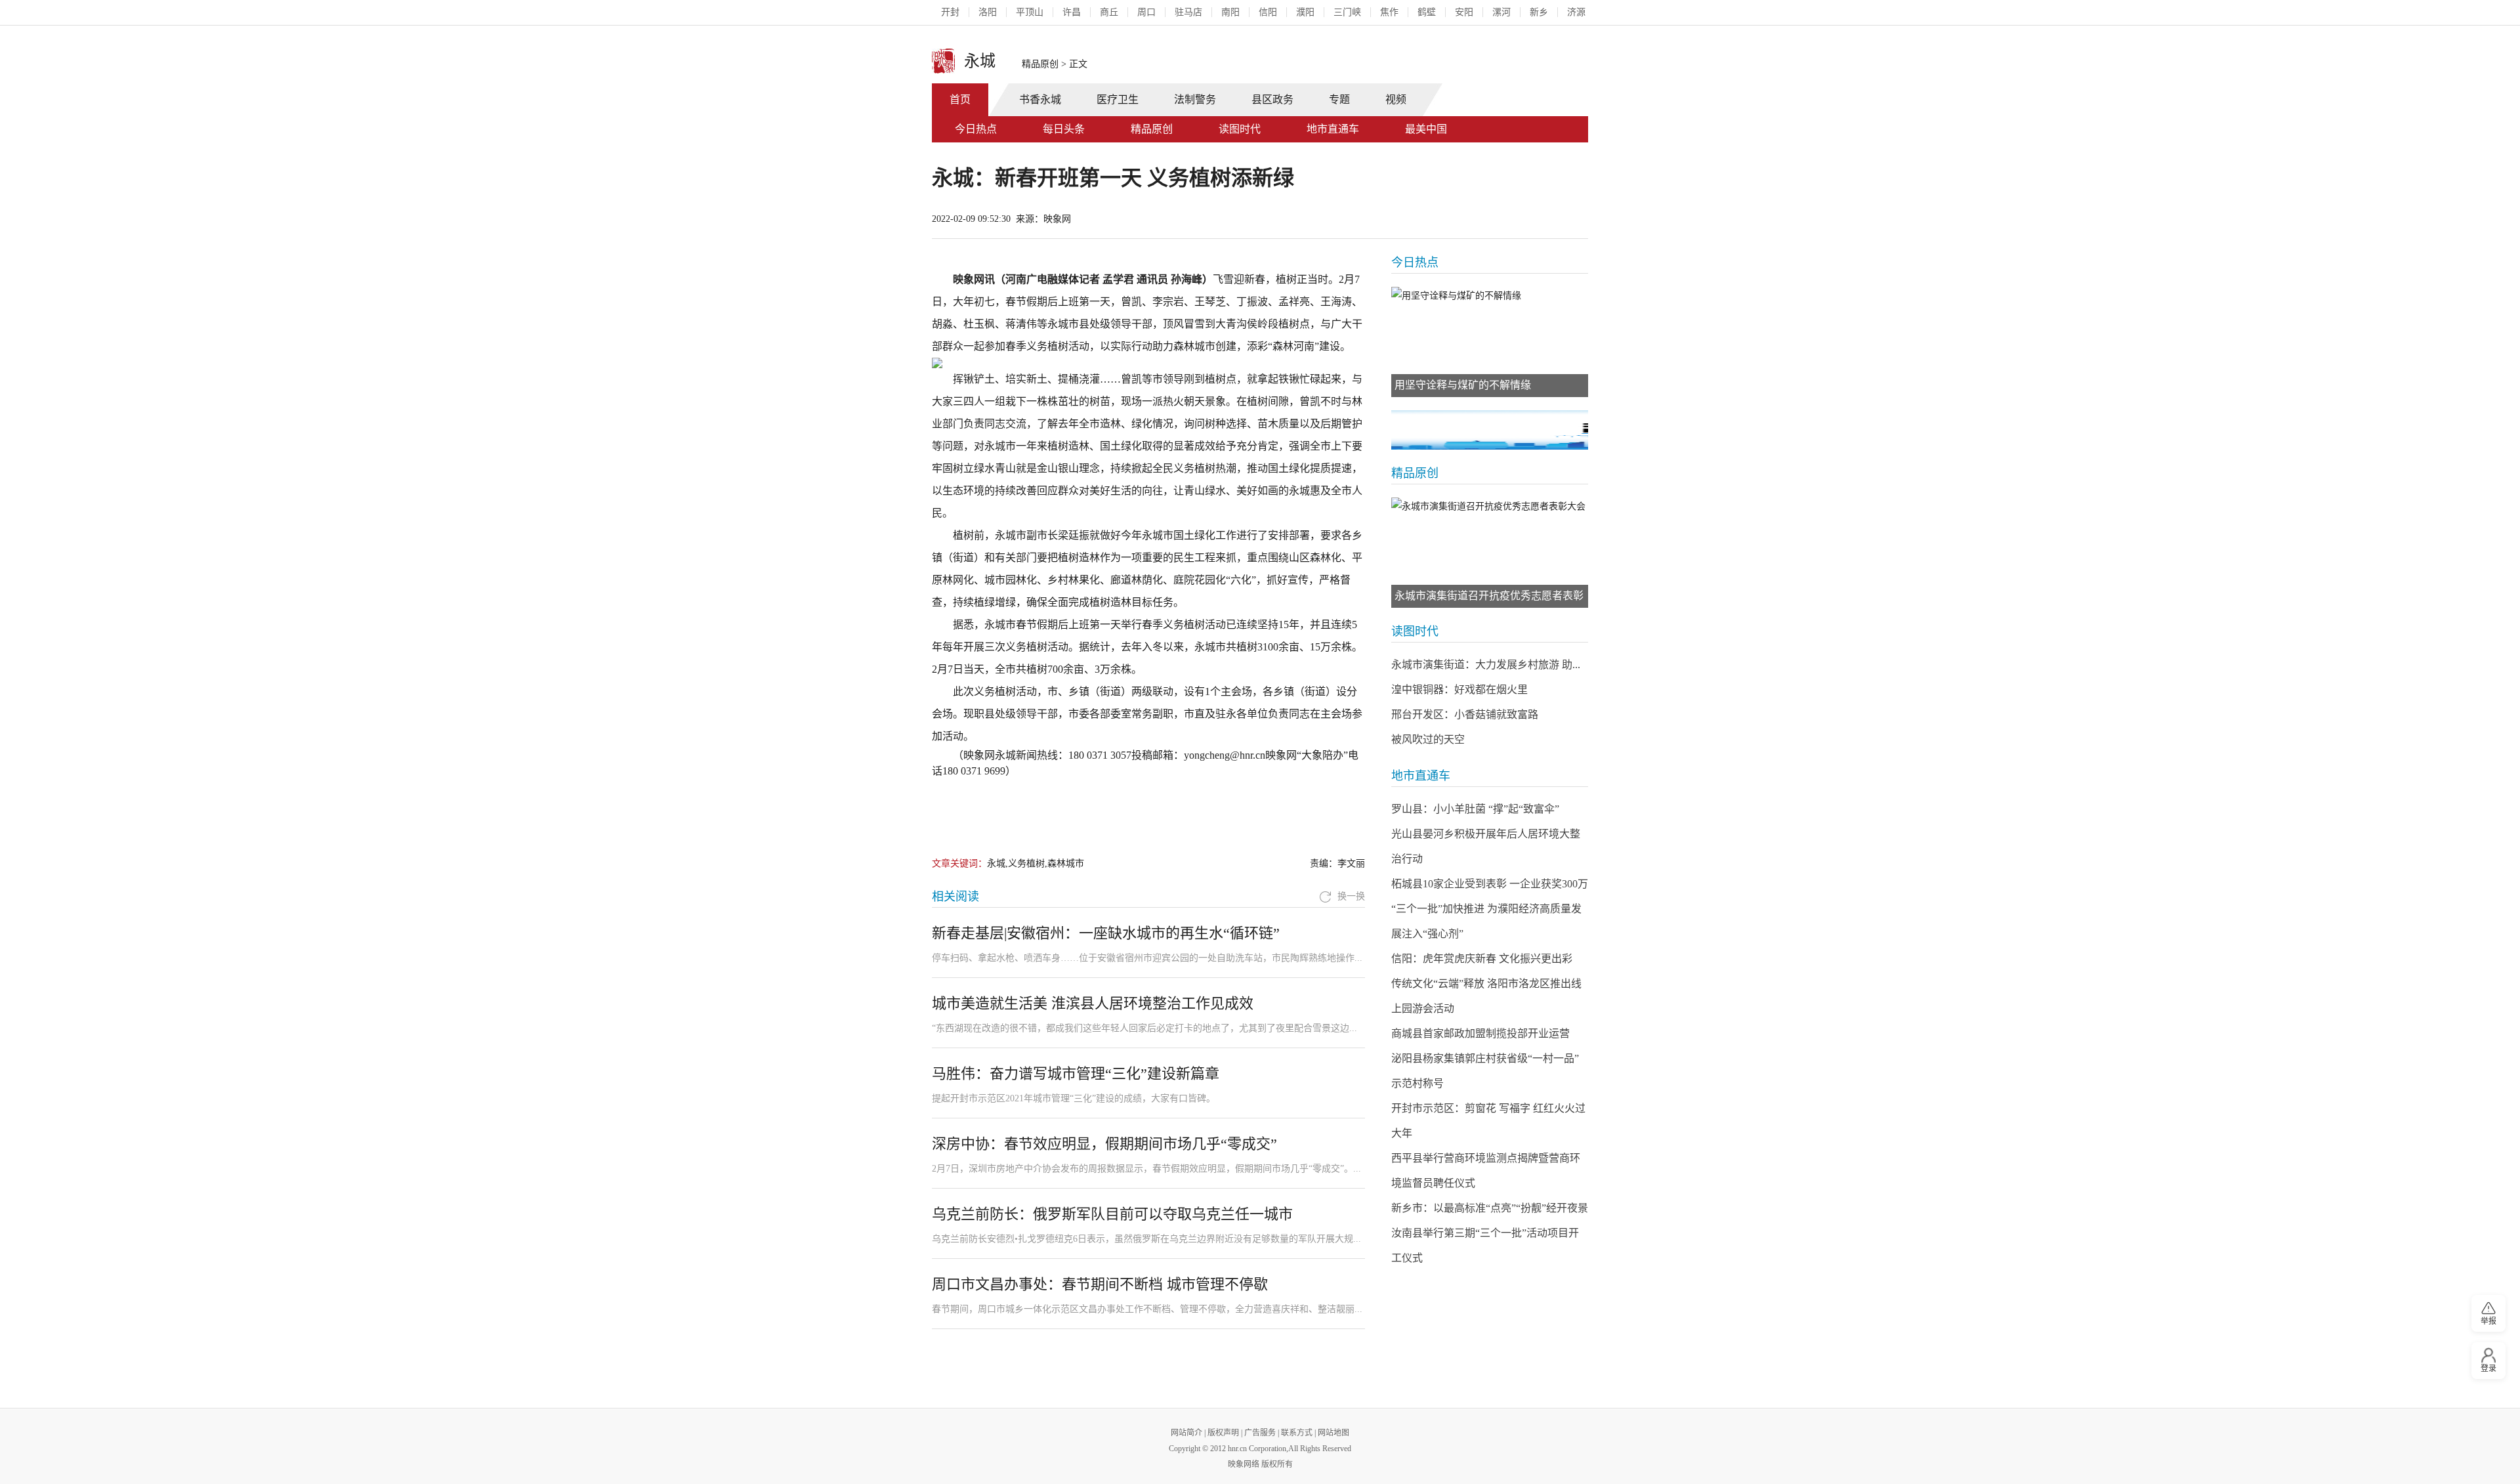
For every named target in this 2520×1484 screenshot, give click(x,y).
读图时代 (1240, 129)
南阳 (1230, 12)
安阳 (1464, 12)
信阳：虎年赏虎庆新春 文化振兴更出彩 (1482, 959)
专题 (1339, 99)
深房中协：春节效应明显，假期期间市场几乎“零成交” (1104, 1144)
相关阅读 (955, 897)
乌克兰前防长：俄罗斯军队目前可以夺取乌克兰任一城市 (1112, 1214)
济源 (1576, 12)
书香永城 (1040, 99)
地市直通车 (1333, 129)
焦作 (1389, 12)
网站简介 (1186, 1433)
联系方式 (1297, 1433)
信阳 (1268, 12)
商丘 (1109, 12)
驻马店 (1188, 12)
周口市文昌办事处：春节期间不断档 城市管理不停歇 (1100, 1284)
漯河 (1501, 12)
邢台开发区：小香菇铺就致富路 (1465, 714)
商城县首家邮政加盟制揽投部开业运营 (1480, 1033)
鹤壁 (1427, 12)
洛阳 (988, 12)
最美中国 (1426, 129)
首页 (960, 99)
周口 (1146, 12)
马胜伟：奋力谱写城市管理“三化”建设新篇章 (1080, 1073)
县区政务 (1272, 99)
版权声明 (1223, 1433)
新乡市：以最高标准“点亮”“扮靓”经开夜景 (1490, 1208)
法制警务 (1195, 99)
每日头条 (1064, 129)
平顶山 (1030, 12)
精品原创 (1040, 64)
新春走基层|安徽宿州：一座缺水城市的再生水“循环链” (1106, 933)
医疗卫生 (1118, 99)
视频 (1396, 99)
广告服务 (1260, 1433)
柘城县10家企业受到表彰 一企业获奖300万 (1490, 884)
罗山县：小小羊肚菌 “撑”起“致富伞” (1475, 809)
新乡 (1539, 12)
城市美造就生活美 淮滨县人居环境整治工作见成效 (1093, 1003)
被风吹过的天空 (1428, 739)
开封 (950, 12)
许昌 (1072, 12)
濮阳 (1305, 12)
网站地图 (1333, 1433)
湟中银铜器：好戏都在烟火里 (1459, 689)
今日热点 (976, 129)
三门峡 (1347, 12)
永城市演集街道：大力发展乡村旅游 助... (1486, 665)
